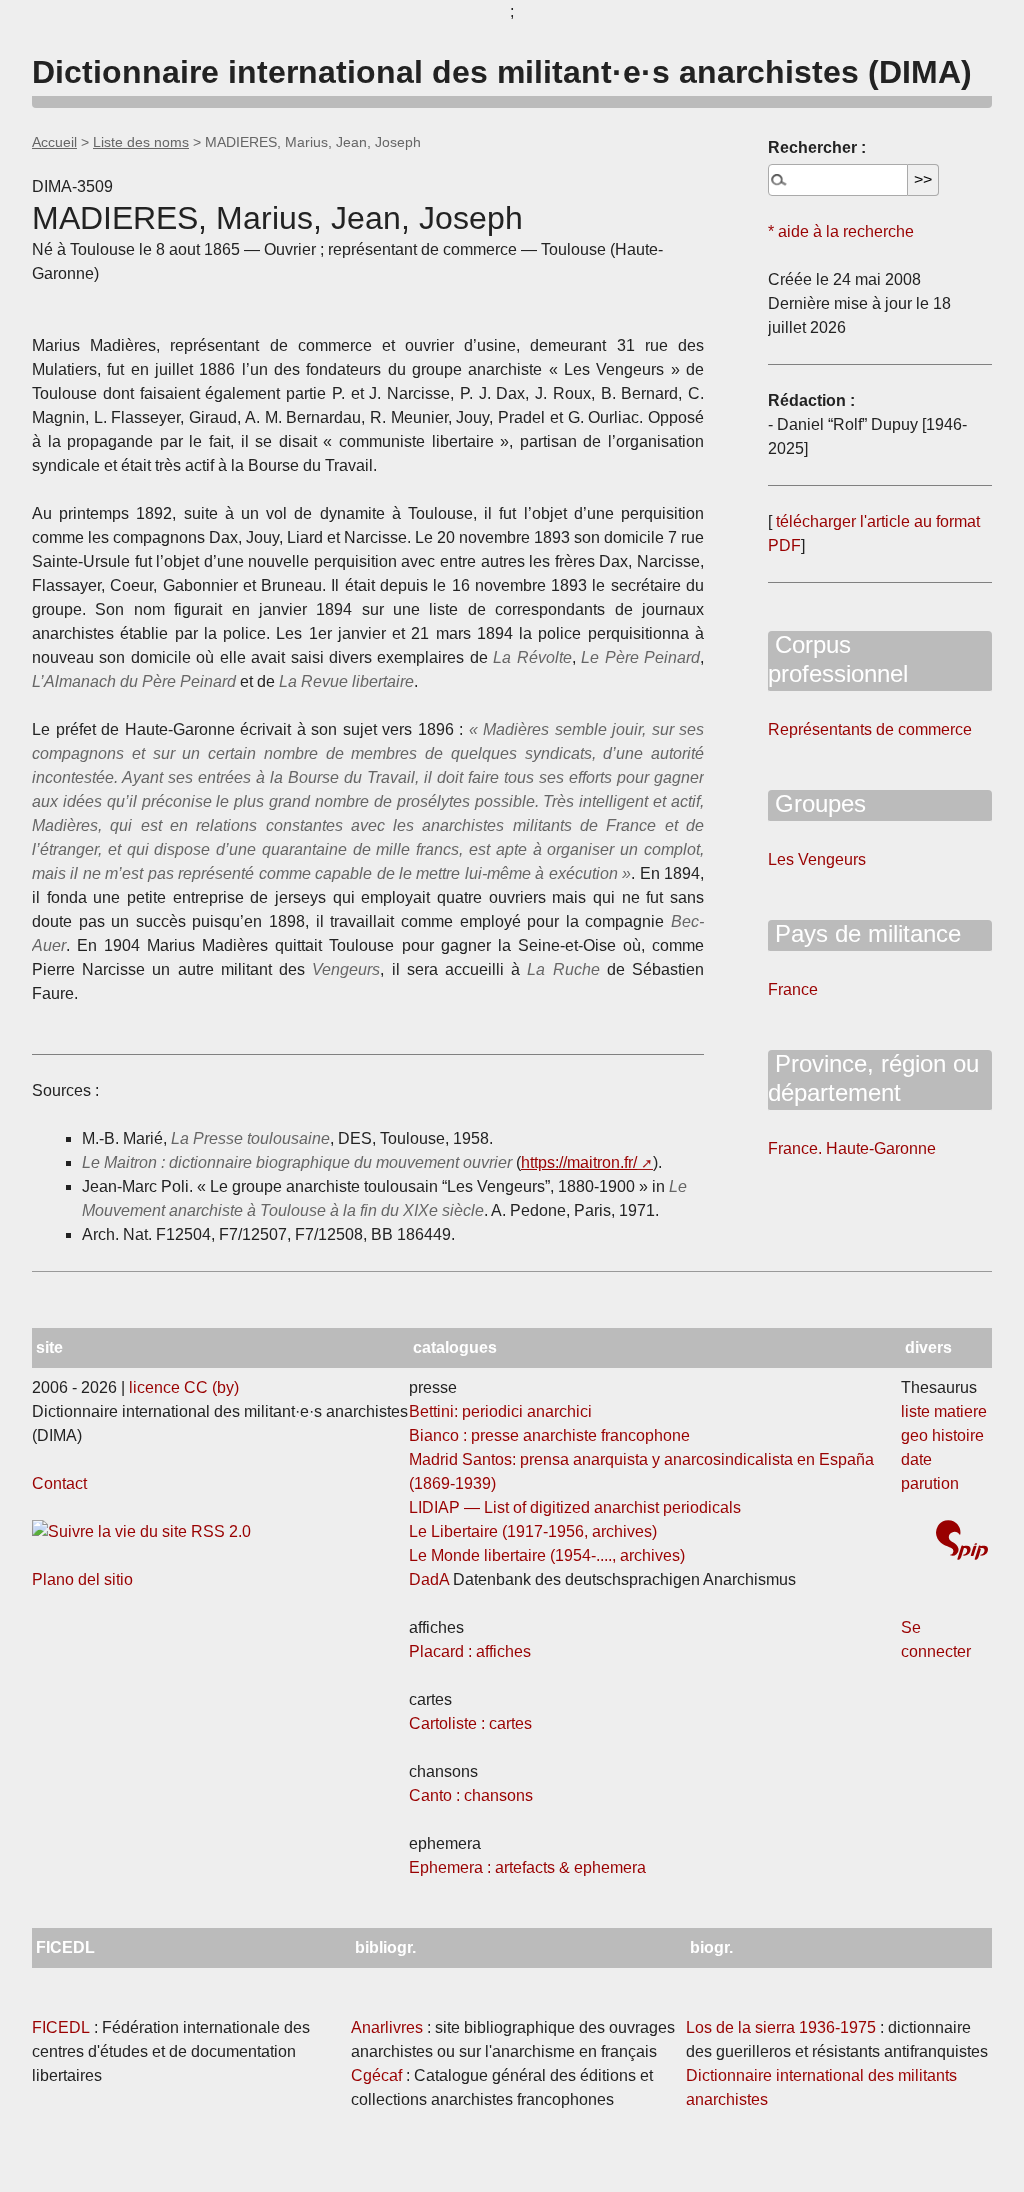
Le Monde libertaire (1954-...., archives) (547, 1555)
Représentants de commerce (870, 729)
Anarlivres (387, 2027)
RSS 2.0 (219, 1531)
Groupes (817, 803)
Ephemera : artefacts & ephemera (527, 1867)
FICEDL (61, 2027)
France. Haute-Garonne (852, 1148)
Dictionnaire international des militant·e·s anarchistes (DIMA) (502, 72)
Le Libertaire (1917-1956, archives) (533, 1531)
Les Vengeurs (817, 859)
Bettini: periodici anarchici (500, 1411)
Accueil (54, 142)
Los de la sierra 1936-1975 (781, 2027)
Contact (59, 1483)
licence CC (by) (184, 1387)
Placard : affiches (470, 1651)
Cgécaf (376, 2075)
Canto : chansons (471, 1795)
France (793, 989)
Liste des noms (141, 142)
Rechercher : (817, 147)
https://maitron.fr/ (579, 1162)
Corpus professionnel (838, 659)
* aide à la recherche (841, 231)
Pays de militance (864, 933)
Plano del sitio (82, 1579)
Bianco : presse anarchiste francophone (549, 1435)
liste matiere (944, 1411)
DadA (429, 1579)
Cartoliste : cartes (470, 1723)
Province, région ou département (873, 1078)
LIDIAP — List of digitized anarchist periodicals (575, 1507)
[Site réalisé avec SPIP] (962, 1542)
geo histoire (942, 1435)
